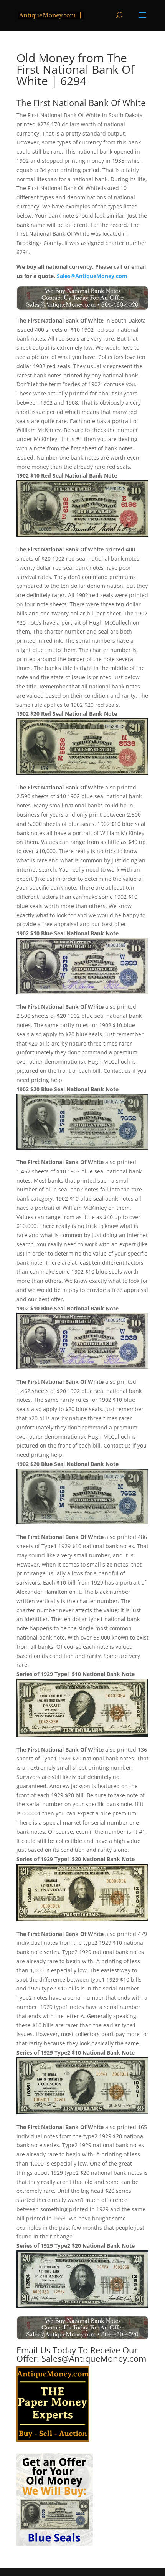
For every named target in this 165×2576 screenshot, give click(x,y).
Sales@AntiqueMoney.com (92, 276)
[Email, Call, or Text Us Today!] (82, 298)
